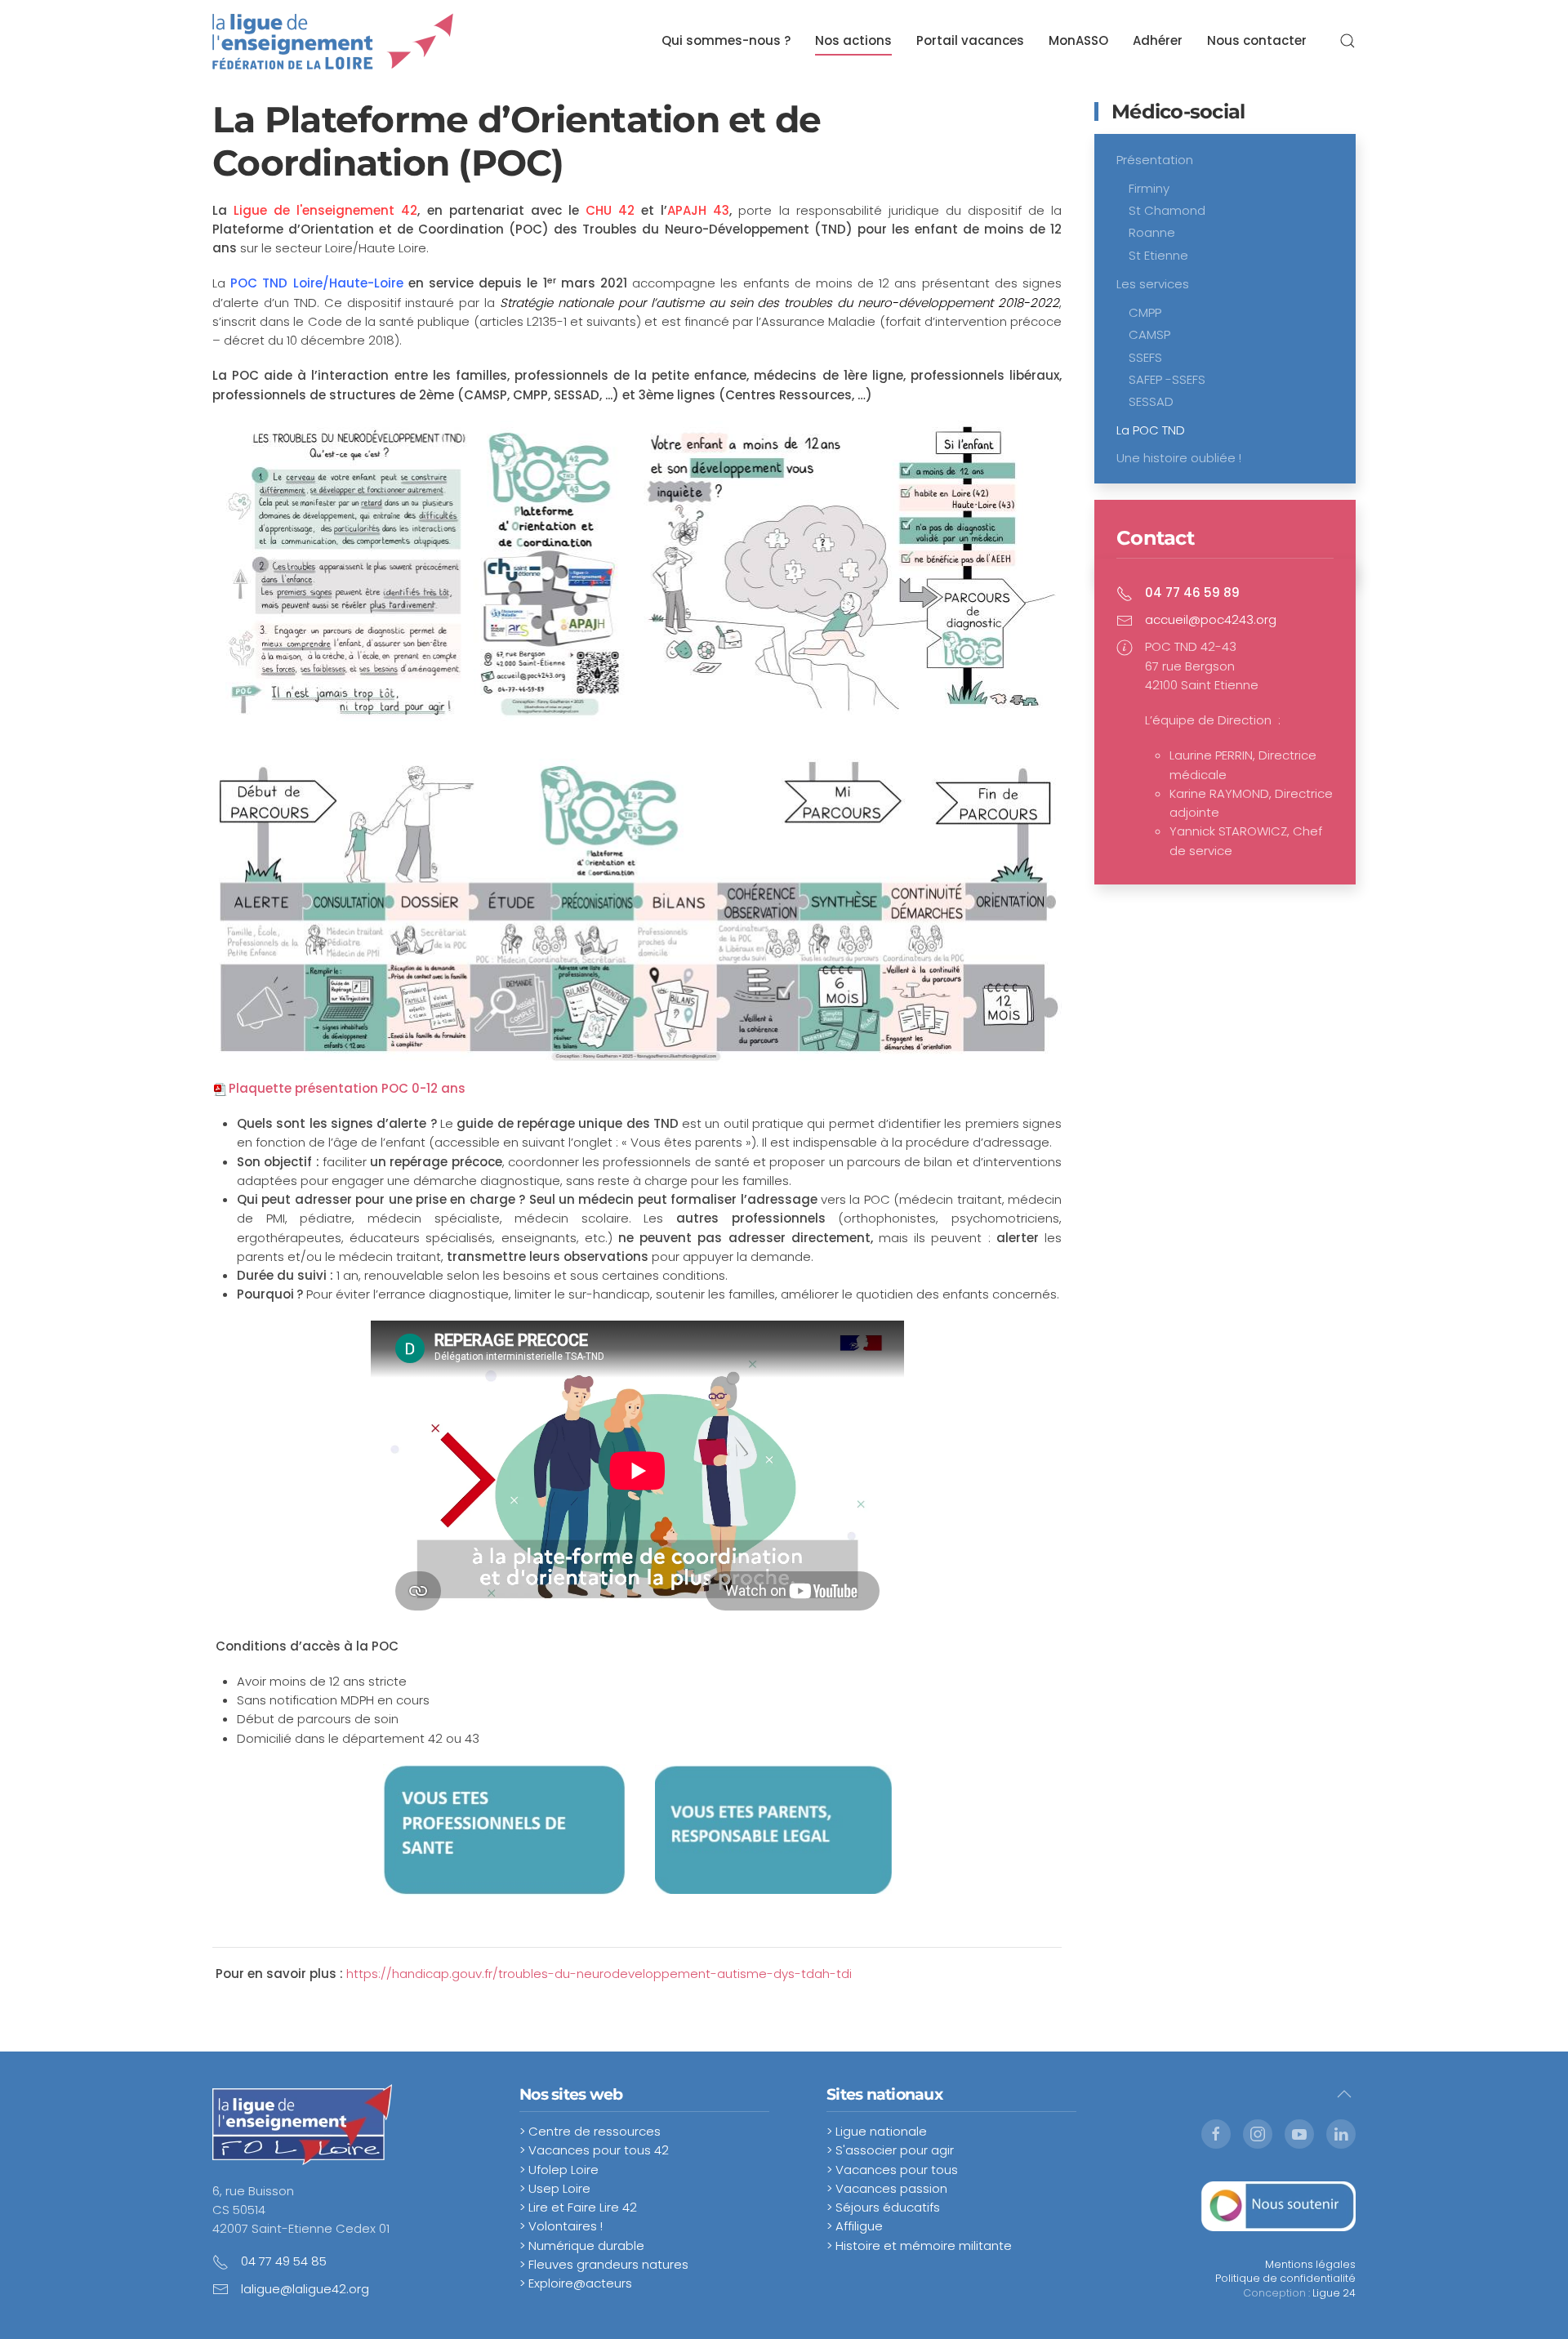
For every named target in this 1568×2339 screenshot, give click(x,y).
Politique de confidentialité (1285, 2278)
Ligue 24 (1334, 2293)
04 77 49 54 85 (284, 2261)
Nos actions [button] (853, 40)
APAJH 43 (698, 210)
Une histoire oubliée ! (1179, 458)
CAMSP (1149, 334)
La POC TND (1151, 430)
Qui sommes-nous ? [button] (726, 40)
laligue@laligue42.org (305, 2289)
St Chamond (1167, 210)
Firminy (1149, 188)
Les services (1153, 284)
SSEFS (1145, 357)
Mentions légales (1310, 2264)
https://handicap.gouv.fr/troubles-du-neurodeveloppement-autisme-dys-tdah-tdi (599, 1974)
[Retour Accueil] (333, 41)
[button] (1347, 41)
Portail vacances (970, 40)
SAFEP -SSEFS (1167, 379)
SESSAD (1151, 401)
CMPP (1145, 312)
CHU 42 (610, 210)
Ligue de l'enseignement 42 (325, 210)
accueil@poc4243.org (1211, 619)
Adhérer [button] (1158, 40)
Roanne (1152, 232)
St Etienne (1158, 255)
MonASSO (1078, 40)
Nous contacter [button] (1257, 40)
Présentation (1155, 160)
